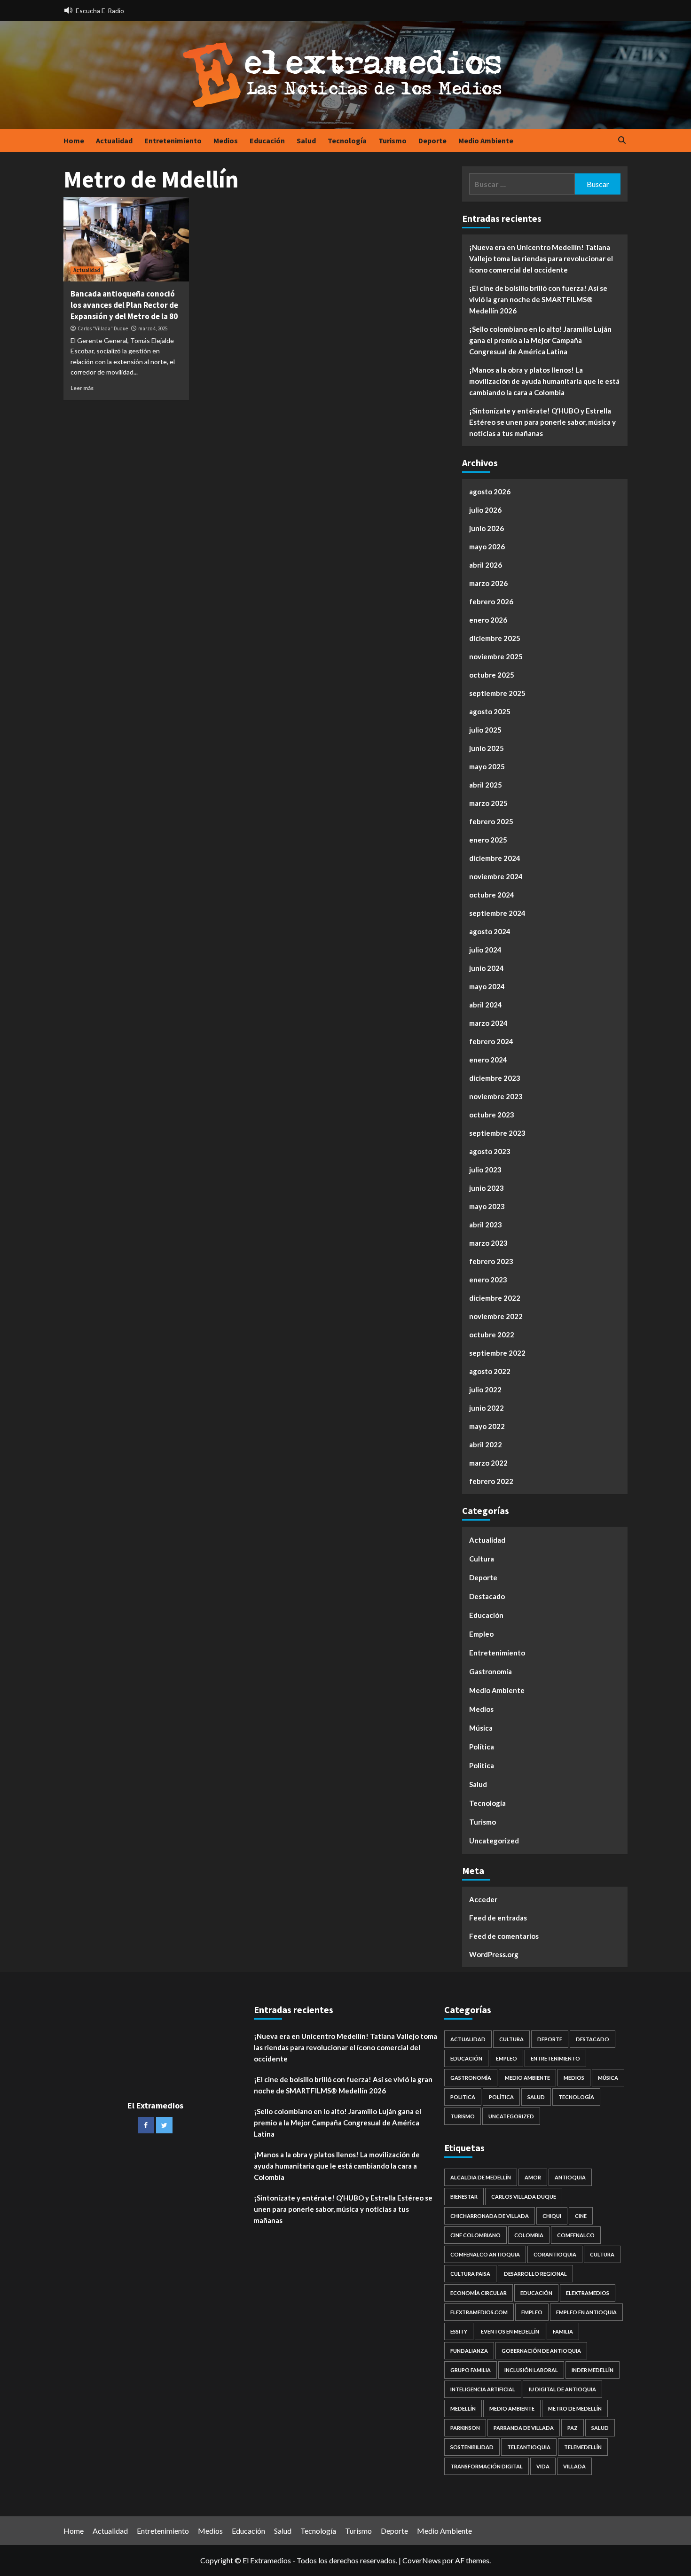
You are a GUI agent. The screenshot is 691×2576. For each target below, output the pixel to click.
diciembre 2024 (495, 858)
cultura (602, 2254)
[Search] (622, 141)
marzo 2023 (488, 1243)
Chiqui (552, 2216)
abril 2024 (486, 1005)
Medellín (463, 2408)
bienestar (464, 2197)
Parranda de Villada (524, 2428)
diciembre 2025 (495, 638)
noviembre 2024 (496, 876)
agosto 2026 (490, 492)
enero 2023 (488, 1280)
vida (543, 2466)
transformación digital (487, 2466)
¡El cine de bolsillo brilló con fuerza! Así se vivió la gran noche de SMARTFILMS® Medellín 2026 (538, 299)
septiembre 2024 (497, 913)
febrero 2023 (491, 1261)
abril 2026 (486, 565)
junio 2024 (487, 968)
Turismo (393, 141)
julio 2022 (485, 1389)
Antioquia (570, 2177)
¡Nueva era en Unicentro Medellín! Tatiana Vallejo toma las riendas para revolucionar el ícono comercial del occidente (541, 258)
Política (482, 1747)
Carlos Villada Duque (524, 2197)
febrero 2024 (491, 1041)
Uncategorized (494, 1841)
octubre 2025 (492, 675)
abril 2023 (486, 1225)
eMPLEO (532, 2312)
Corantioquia (555, 2254)
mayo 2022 (487, 1426)
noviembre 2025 (496, 656)
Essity (459, 2331)
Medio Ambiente (486, 141)
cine (581, 2216)
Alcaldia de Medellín (481, 2177)
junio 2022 (487, 1408)
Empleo (481, 1634)
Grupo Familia (471, 2370)
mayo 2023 (487, 1206)
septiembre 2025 (497, 693)
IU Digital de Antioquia (562, 2389)
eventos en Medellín (510, 2331)
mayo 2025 (487, 766)
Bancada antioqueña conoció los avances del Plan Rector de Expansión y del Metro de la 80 (124, 305)
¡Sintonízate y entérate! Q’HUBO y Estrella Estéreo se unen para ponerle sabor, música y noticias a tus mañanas (542, 422)
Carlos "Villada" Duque (103, 328)
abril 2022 (486, 1444)
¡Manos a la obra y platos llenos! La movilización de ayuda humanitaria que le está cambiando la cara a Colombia (544, 381)
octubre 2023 (492, 1115)
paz (573, 2428)
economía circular (479, 2293)
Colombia (529, 2235)
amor (533, 2177)
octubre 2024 (492, 895)
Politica (482, 1765)
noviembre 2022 (496, 1316)
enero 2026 (488, 620)
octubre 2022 (492, 1335)
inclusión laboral (531, 2370)
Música (481, 1728)
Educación (267, 141)
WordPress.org (494, 1954)
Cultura (482, 1559)
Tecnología (347, 141)
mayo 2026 (487, 546)
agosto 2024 (490, 931)
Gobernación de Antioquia (541, 2351)
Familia (563, 2331)
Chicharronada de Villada (490, 2216)
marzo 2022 (488, 1463)
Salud (306, 141)
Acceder (483, 1899)
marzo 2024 (488, 1023)
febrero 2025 (491, 821)
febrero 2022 (491, 1481)
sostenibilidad (472, 2447)
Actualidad (114, 141)
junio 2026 (487, 528)
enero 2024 (488, 1060)
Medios (226, 141)
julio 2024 (485, 950)
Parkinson (465, 2428)
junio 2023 (487, 1188)
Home (74, 141)
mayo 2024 (487, 986)
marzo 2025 (488, 803)
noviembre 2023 (496, 1096)
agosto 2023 (490, 1151)
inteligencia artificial (483, 2389)
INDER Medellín (593, 2370)
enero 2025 (488, 840)
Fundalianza (469, 2351)
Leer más (82, 388)
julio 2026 (485, 510)
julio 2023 (485, 1170)
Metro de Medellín (575, 2408)
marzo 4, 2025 (153, 328)
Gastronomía (491, 1671)
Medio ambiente (512, 2408)
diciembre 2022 (495, 1298)
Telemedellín (583, 2447)
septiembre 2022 (497, 1353)
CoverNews (422, 2560)
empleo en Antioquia (586, 2312)
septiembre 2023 (497, 1133)
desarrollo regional (535, 2274)
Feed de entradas (498, 1918)
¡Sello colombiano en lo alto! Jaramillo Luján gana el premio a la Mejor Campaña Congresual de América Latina (540, 340)
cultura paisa (470, 2274)
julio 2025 (485, 730)
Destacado (487, 1596)
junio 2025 (487, 748)
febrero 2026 (491, 601)
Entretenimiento (173, 141)
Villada (574, 2466)
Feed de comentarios (504, 1936)
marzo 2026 (488, 583)
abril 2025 (486, 785)
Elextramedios (588, 2293)
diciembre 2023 (495, 1078)
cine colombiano (475, 2235)
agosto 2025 (490, 711)
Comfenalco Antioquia (485, 2254)
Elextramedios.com (479, 2312)
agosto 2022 (490, 1371)
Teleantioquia (529, 2447)
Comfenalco (576, 2235)
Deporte (432, 141)
